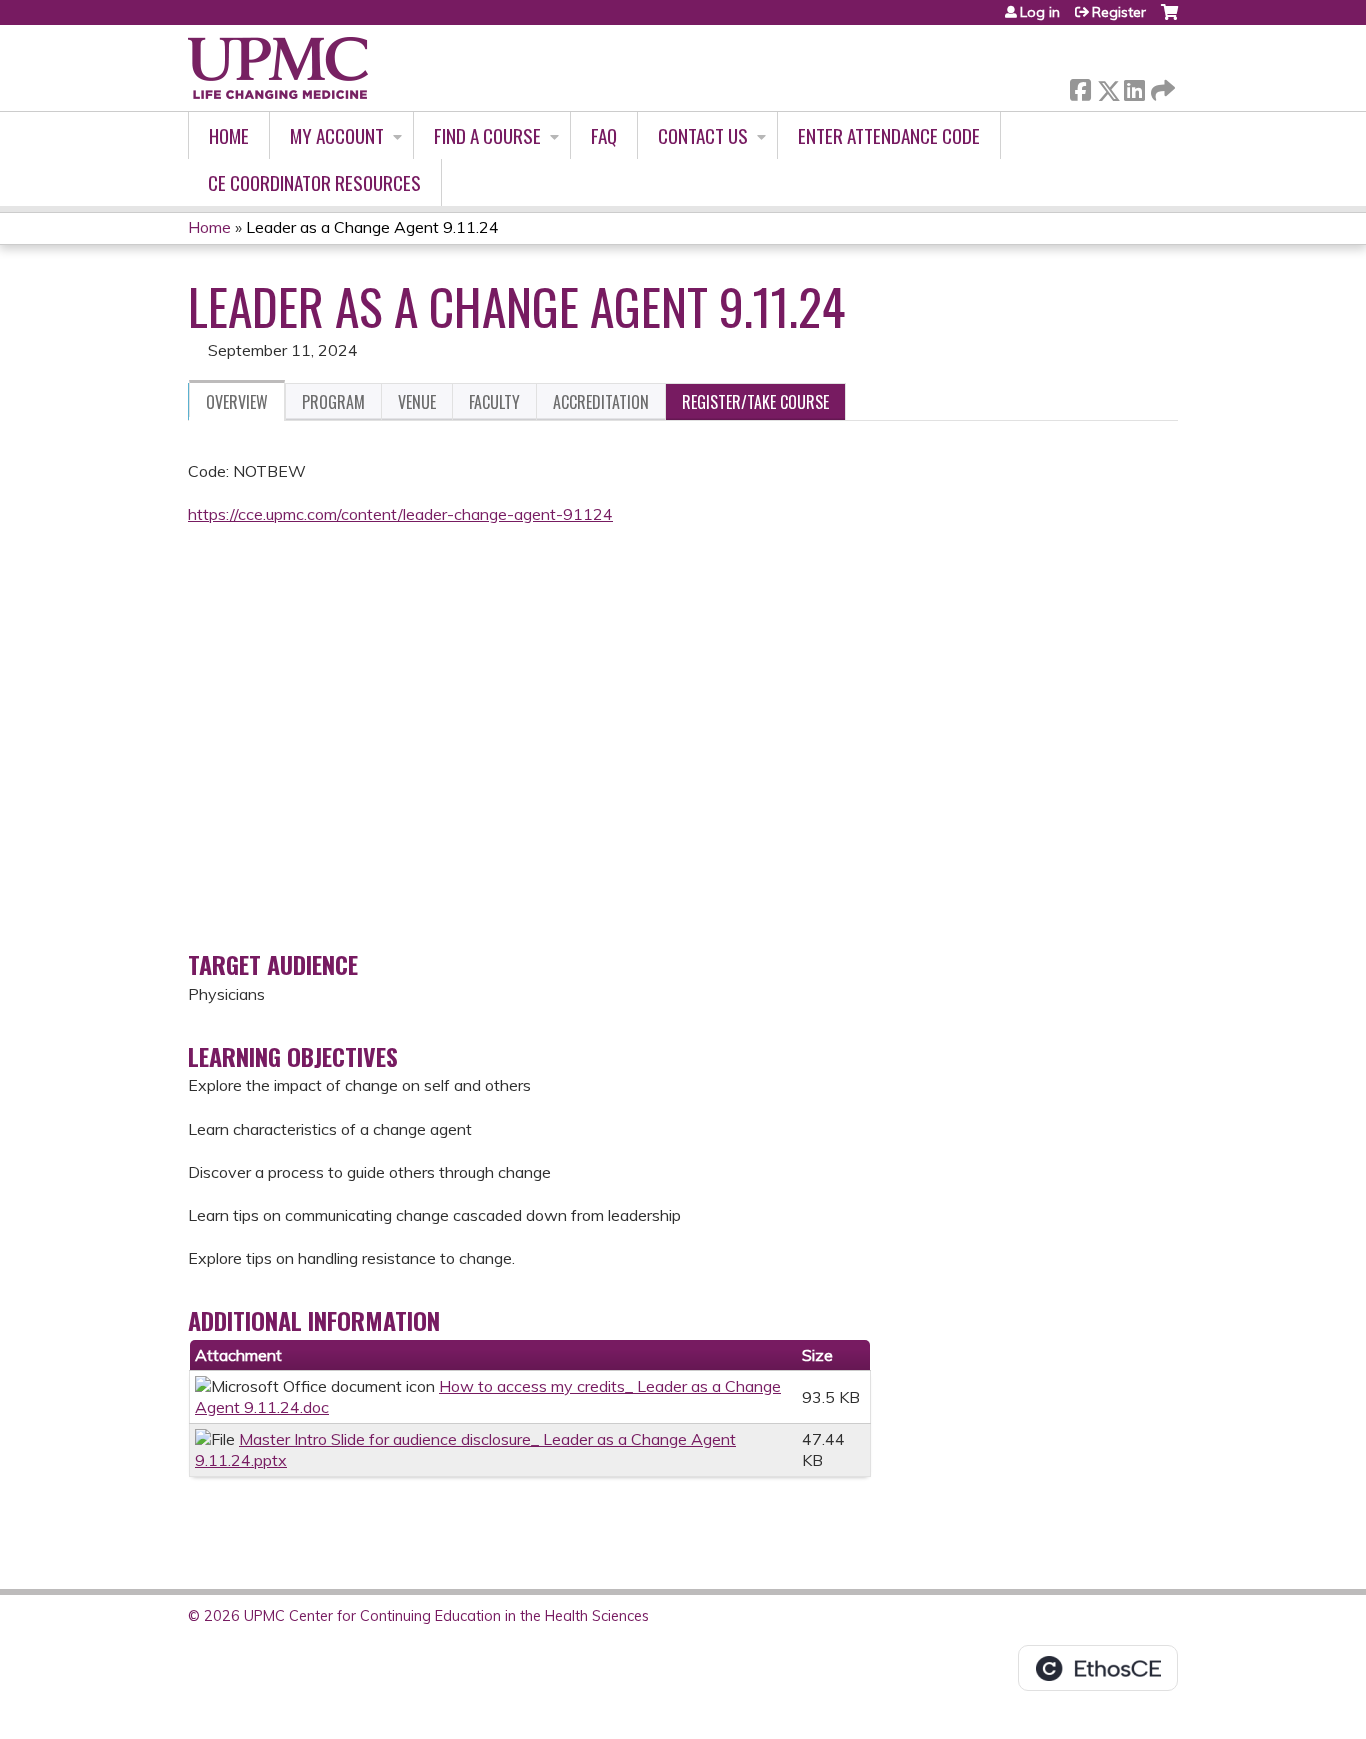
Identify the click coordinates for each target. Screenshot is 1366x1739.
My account (337, 135)
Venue (417, 402)
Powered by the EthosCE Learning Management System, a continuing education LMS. (1098, 1668)
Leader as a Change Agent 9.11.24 (372, 227)
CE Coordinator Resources (314, 182)
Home (229, 135)
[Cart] (1169, 19)
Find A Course (487, 135)
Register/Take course (755, 402)
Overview (237, 402)
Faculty (494, 402)
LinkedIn (1134, 86)
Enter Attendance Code (889, 135)
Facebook (1080, 86)
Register (1119, 12)
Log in (1040, 12)
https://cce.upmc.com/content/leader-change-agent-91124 (400, 514)
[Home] (278, 68)
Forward (1161, 85)
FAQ (604, 135)
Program (333, 402)
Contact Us (703, 135)
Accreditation (601, 402)
